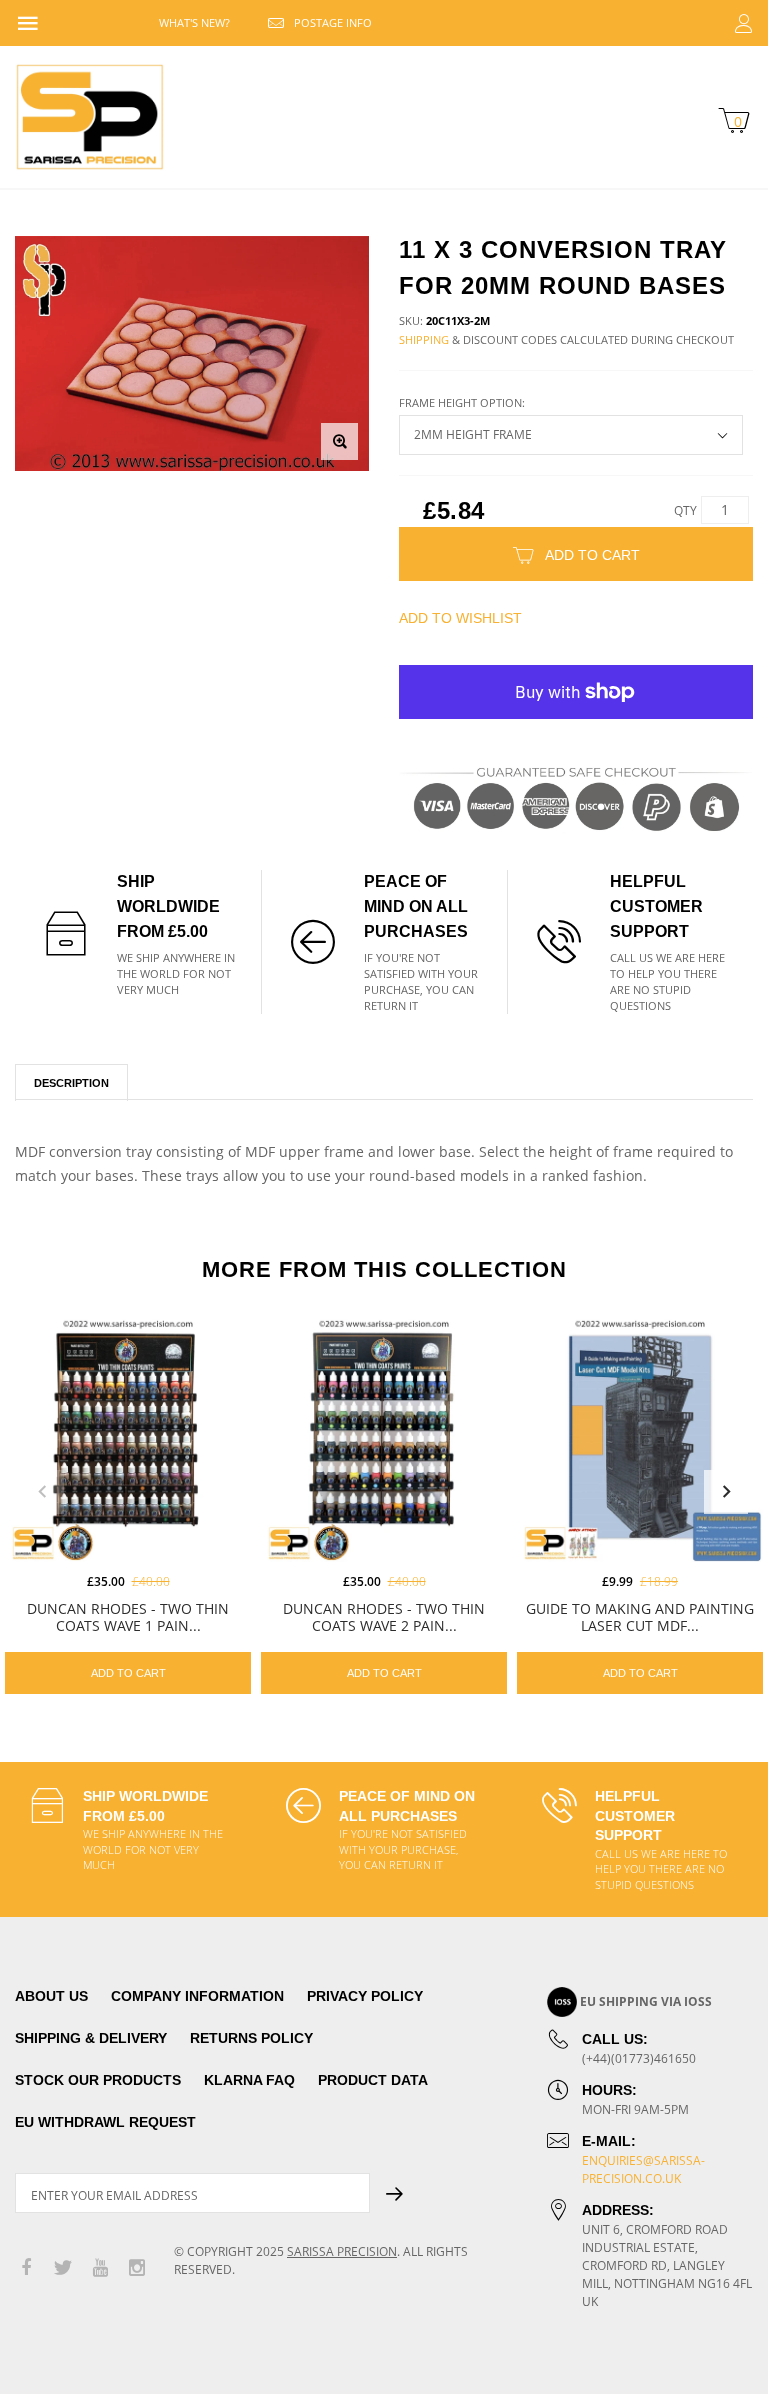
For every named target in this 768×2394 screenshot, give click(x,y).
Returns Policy (251, 2038)
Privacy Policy (365, 1996)
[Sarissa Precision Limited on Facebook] (26, 2268)
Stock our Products (98, 2080)
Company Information (197, 1996)
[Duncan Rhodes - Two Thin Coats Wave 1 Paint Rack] (128, 1439)
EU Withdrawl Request (105, 2122)
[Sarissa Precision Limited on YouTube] (100, 2268)
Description (71, 1083)
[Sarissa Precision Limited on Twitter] (63, 2268)
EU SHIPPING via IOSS (646, 2001)
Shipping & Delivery (91, 2038)
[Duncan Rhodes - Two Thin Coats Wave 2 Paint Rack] (384, 1439)
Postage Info (333, 22)
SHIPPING (424, 339)
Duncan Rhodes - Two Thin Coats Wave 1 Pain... (128, 1617)
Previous (42, 1492)
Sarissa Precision (342, 2251)
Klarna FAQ (249, 2080)
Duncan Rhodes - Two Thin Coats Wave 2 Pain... (384, 1617)
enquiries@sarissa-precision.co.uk (643, 2169)
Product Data (373, 2080)
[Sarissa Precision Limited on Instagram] (137, 2268)
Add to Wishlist (460, 618)
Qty (685, 510)
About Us (51, 1996)
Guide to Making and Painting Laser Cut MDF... (640, 1617)
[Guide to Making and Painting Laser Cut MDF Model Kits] (640, 1439)
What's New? (194, 22)
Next (726, 1492)
